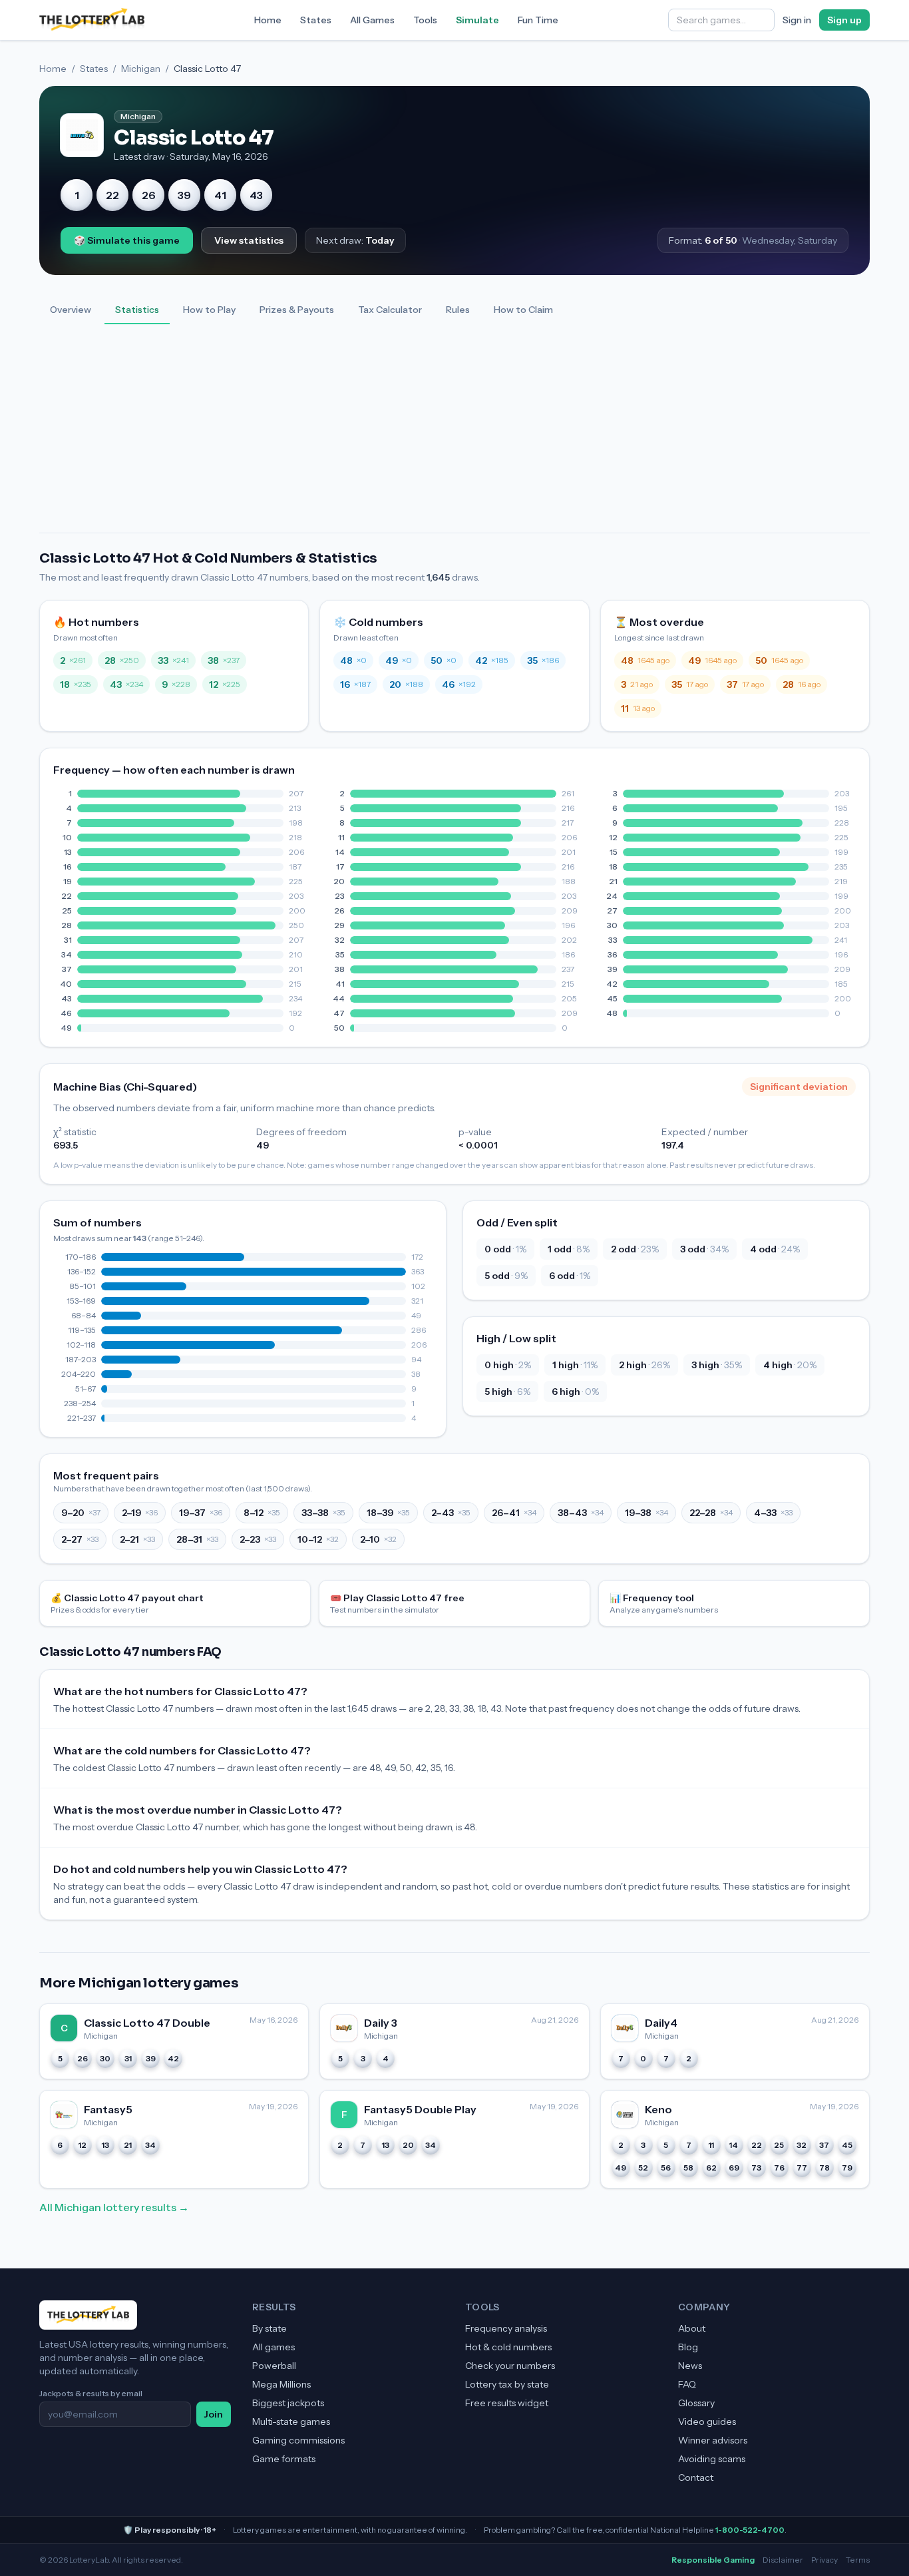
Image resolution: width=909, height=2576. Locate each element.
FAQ (687, 2384)
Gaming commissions (298, 2440)
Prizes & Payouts (297, 310)
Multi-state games (291, 2422)
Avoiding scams (712, 2459)
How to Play (209, 310)
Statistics (137, 310)
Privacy (824, 2560)
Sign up (844, 20)
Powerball (274, 2366)
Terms (858, 2560)
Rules (458, 310)
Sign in (797, 20)
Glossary (696, 2403)
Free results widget (507, 2403)
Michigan (141, 69)
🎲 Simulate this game (127, 240)
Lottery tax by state (507, 2384)
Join (214, 2414)
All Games (372, 20)
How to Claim (523, 310)
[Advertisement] (454, 433)
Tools (425, 20)
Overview (71, 310)
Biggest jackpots (288, 2403)
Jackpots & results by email (91, 2393)
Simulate (477, 20)
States (316, 20)
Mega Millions (281, 2384)
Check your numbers (510, 2366)
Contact (696, 2477)
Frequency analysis (506, 2328)
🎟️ (397, 1603)
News (690, 2366)
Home (268, 20)
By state (270, 2328)
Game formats (284, 2459)
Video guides (707, 2422)
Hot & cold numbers (508, 2347)
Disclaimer (783, 2560)
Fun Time (538, 20)
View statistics (249, 240)
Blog (688, 2347)
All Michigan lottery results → (114, 2207)
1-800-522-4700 (750, 2530)
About (692, 2328)
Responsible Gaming (713, 2560)
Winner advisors (713, 2440)
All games (273, 2347)
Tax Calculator (390, 310)
